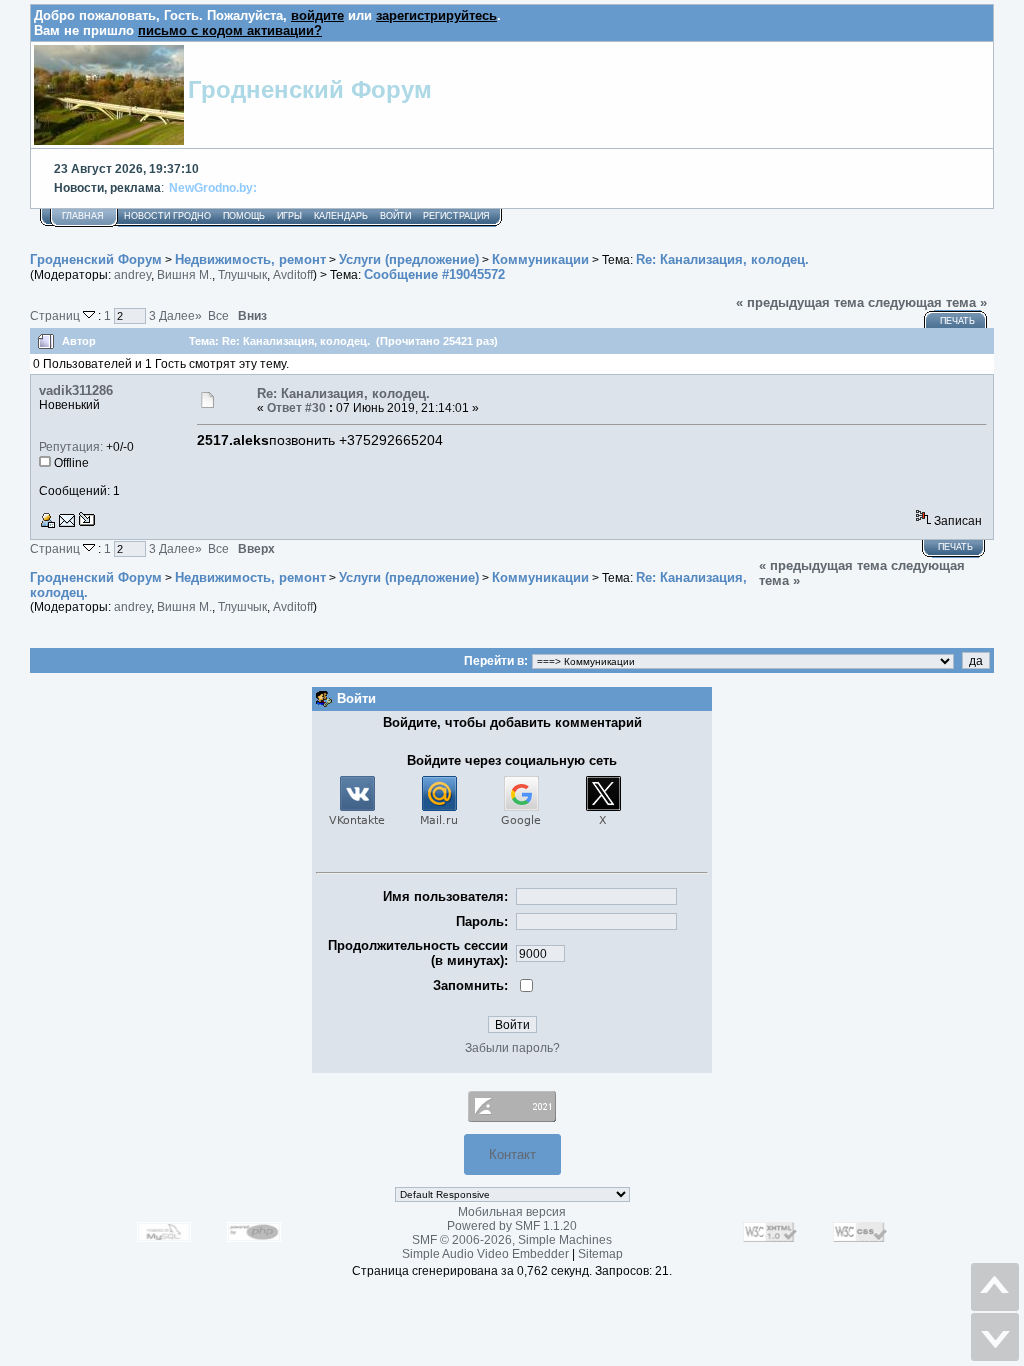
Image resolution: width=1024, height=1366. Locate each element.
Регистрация (456, 216)
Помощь (244, 216)
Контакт (512, 1154)
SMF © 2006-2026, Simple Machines (512, 1240)
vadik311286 (76, 390)
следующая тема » (927, 302)
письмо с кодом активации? (230, 30)
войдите (317, 15)
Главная (83, 216)
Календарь (341, 216)
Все (218, 315)
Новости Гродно (167, 216)
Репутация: (71, 447)
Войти (395, 216)
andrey (132, 275)
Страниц (56, 315)
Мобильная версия (512, 1212)
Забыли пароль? (512, 1048)
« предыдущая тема (800, 302)
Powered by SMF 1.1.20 (512, 1226)
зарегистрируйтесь (436, 15)
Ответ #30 (296, 408)
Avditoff (293, 275)
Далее (180, 315)
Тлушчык (242, 275)
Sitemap (600, 1254)
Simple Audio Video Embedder (485, 1254)
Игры (289, 216)
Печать (957, 321)
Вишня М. (184, 275)
